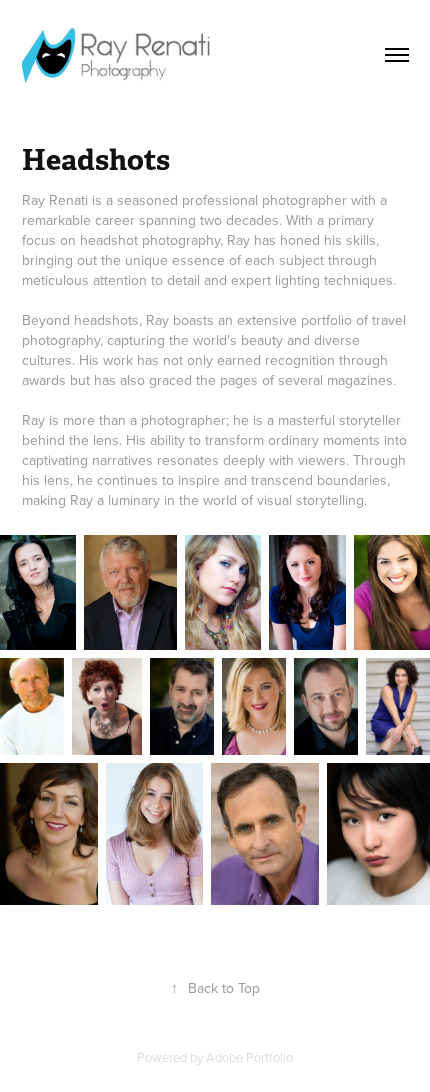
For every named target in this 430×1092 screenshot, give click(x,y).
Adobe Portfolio (249, 1057)
